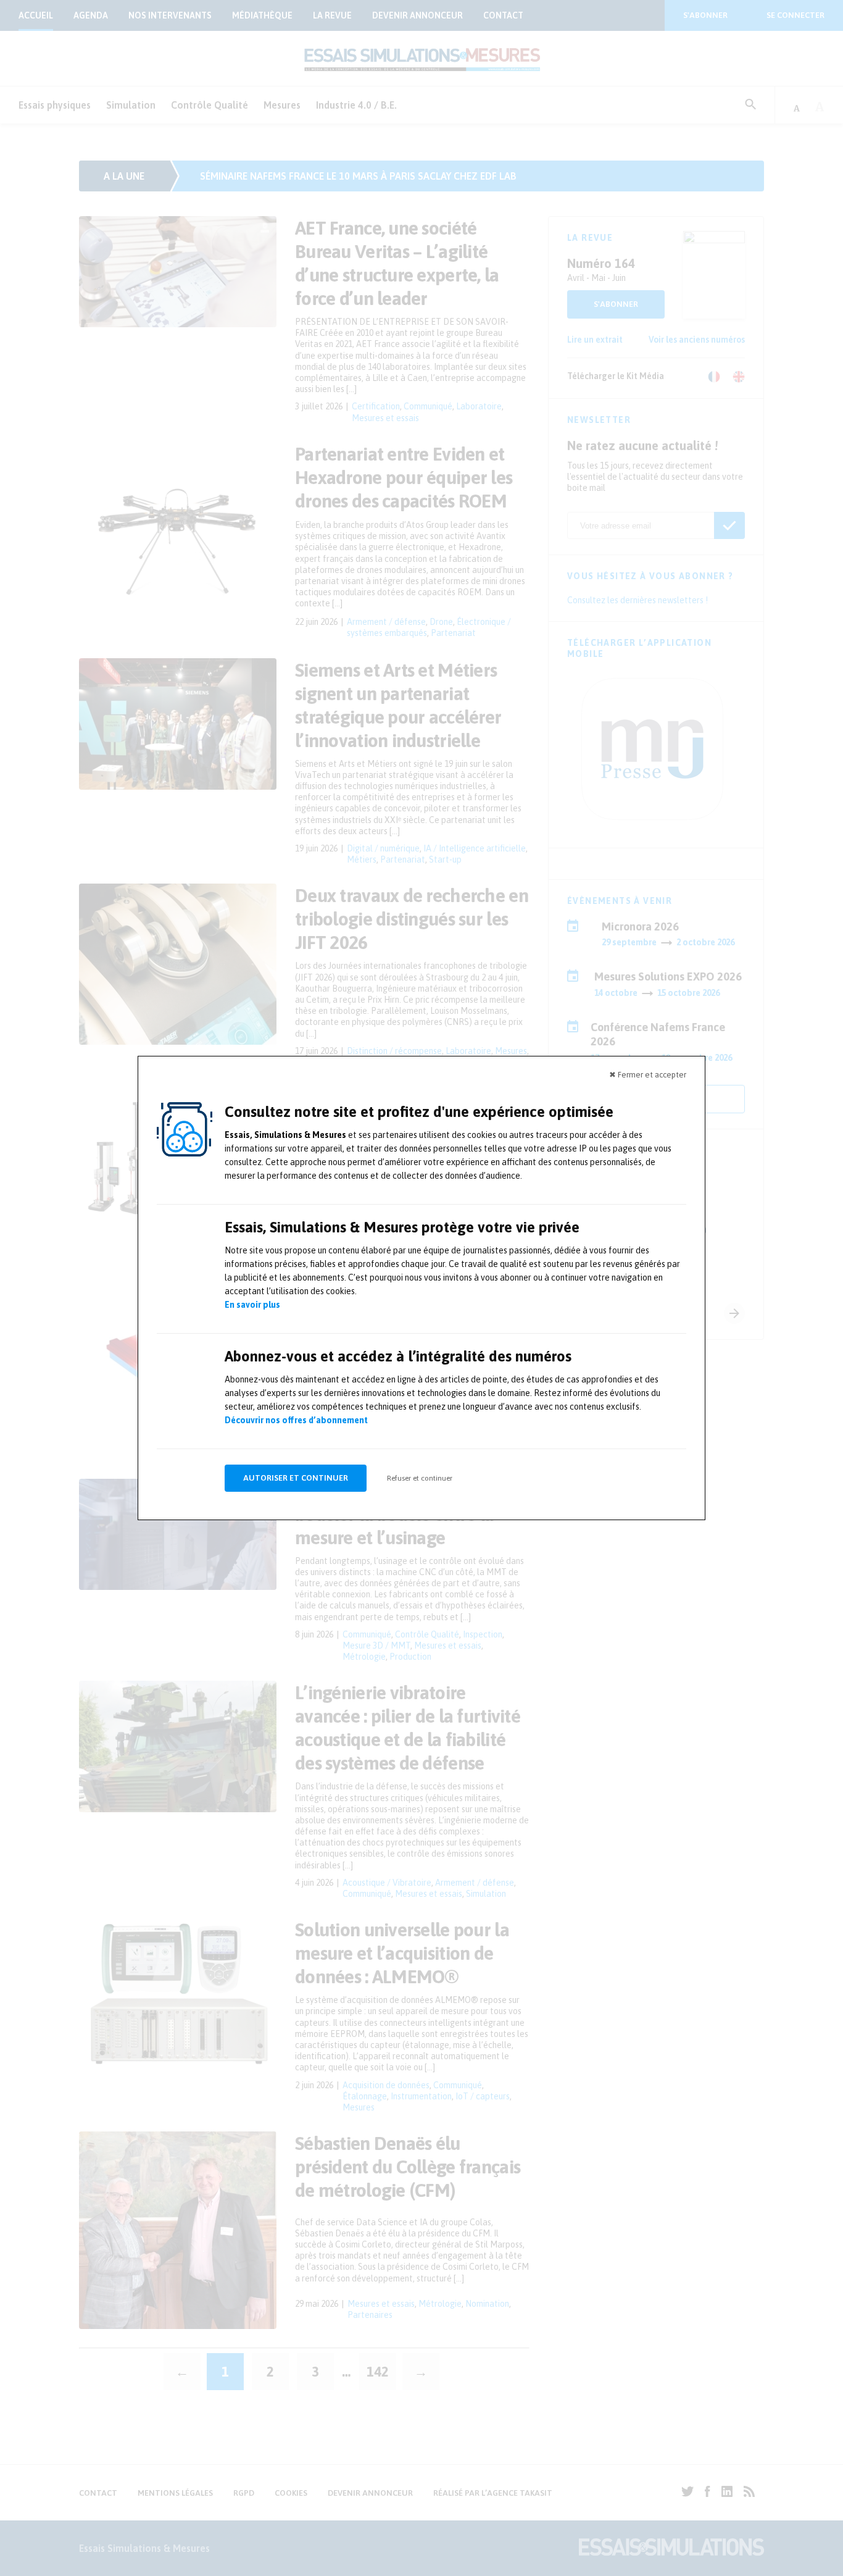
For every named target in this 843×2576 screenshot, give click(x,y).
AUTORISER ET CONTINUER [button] (296, 1478)
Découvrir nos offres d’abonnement (296, 1420)
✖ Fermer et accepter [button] (648, 1075)
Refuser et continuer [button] (420, 1478)
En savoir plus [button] (252, 1305)
